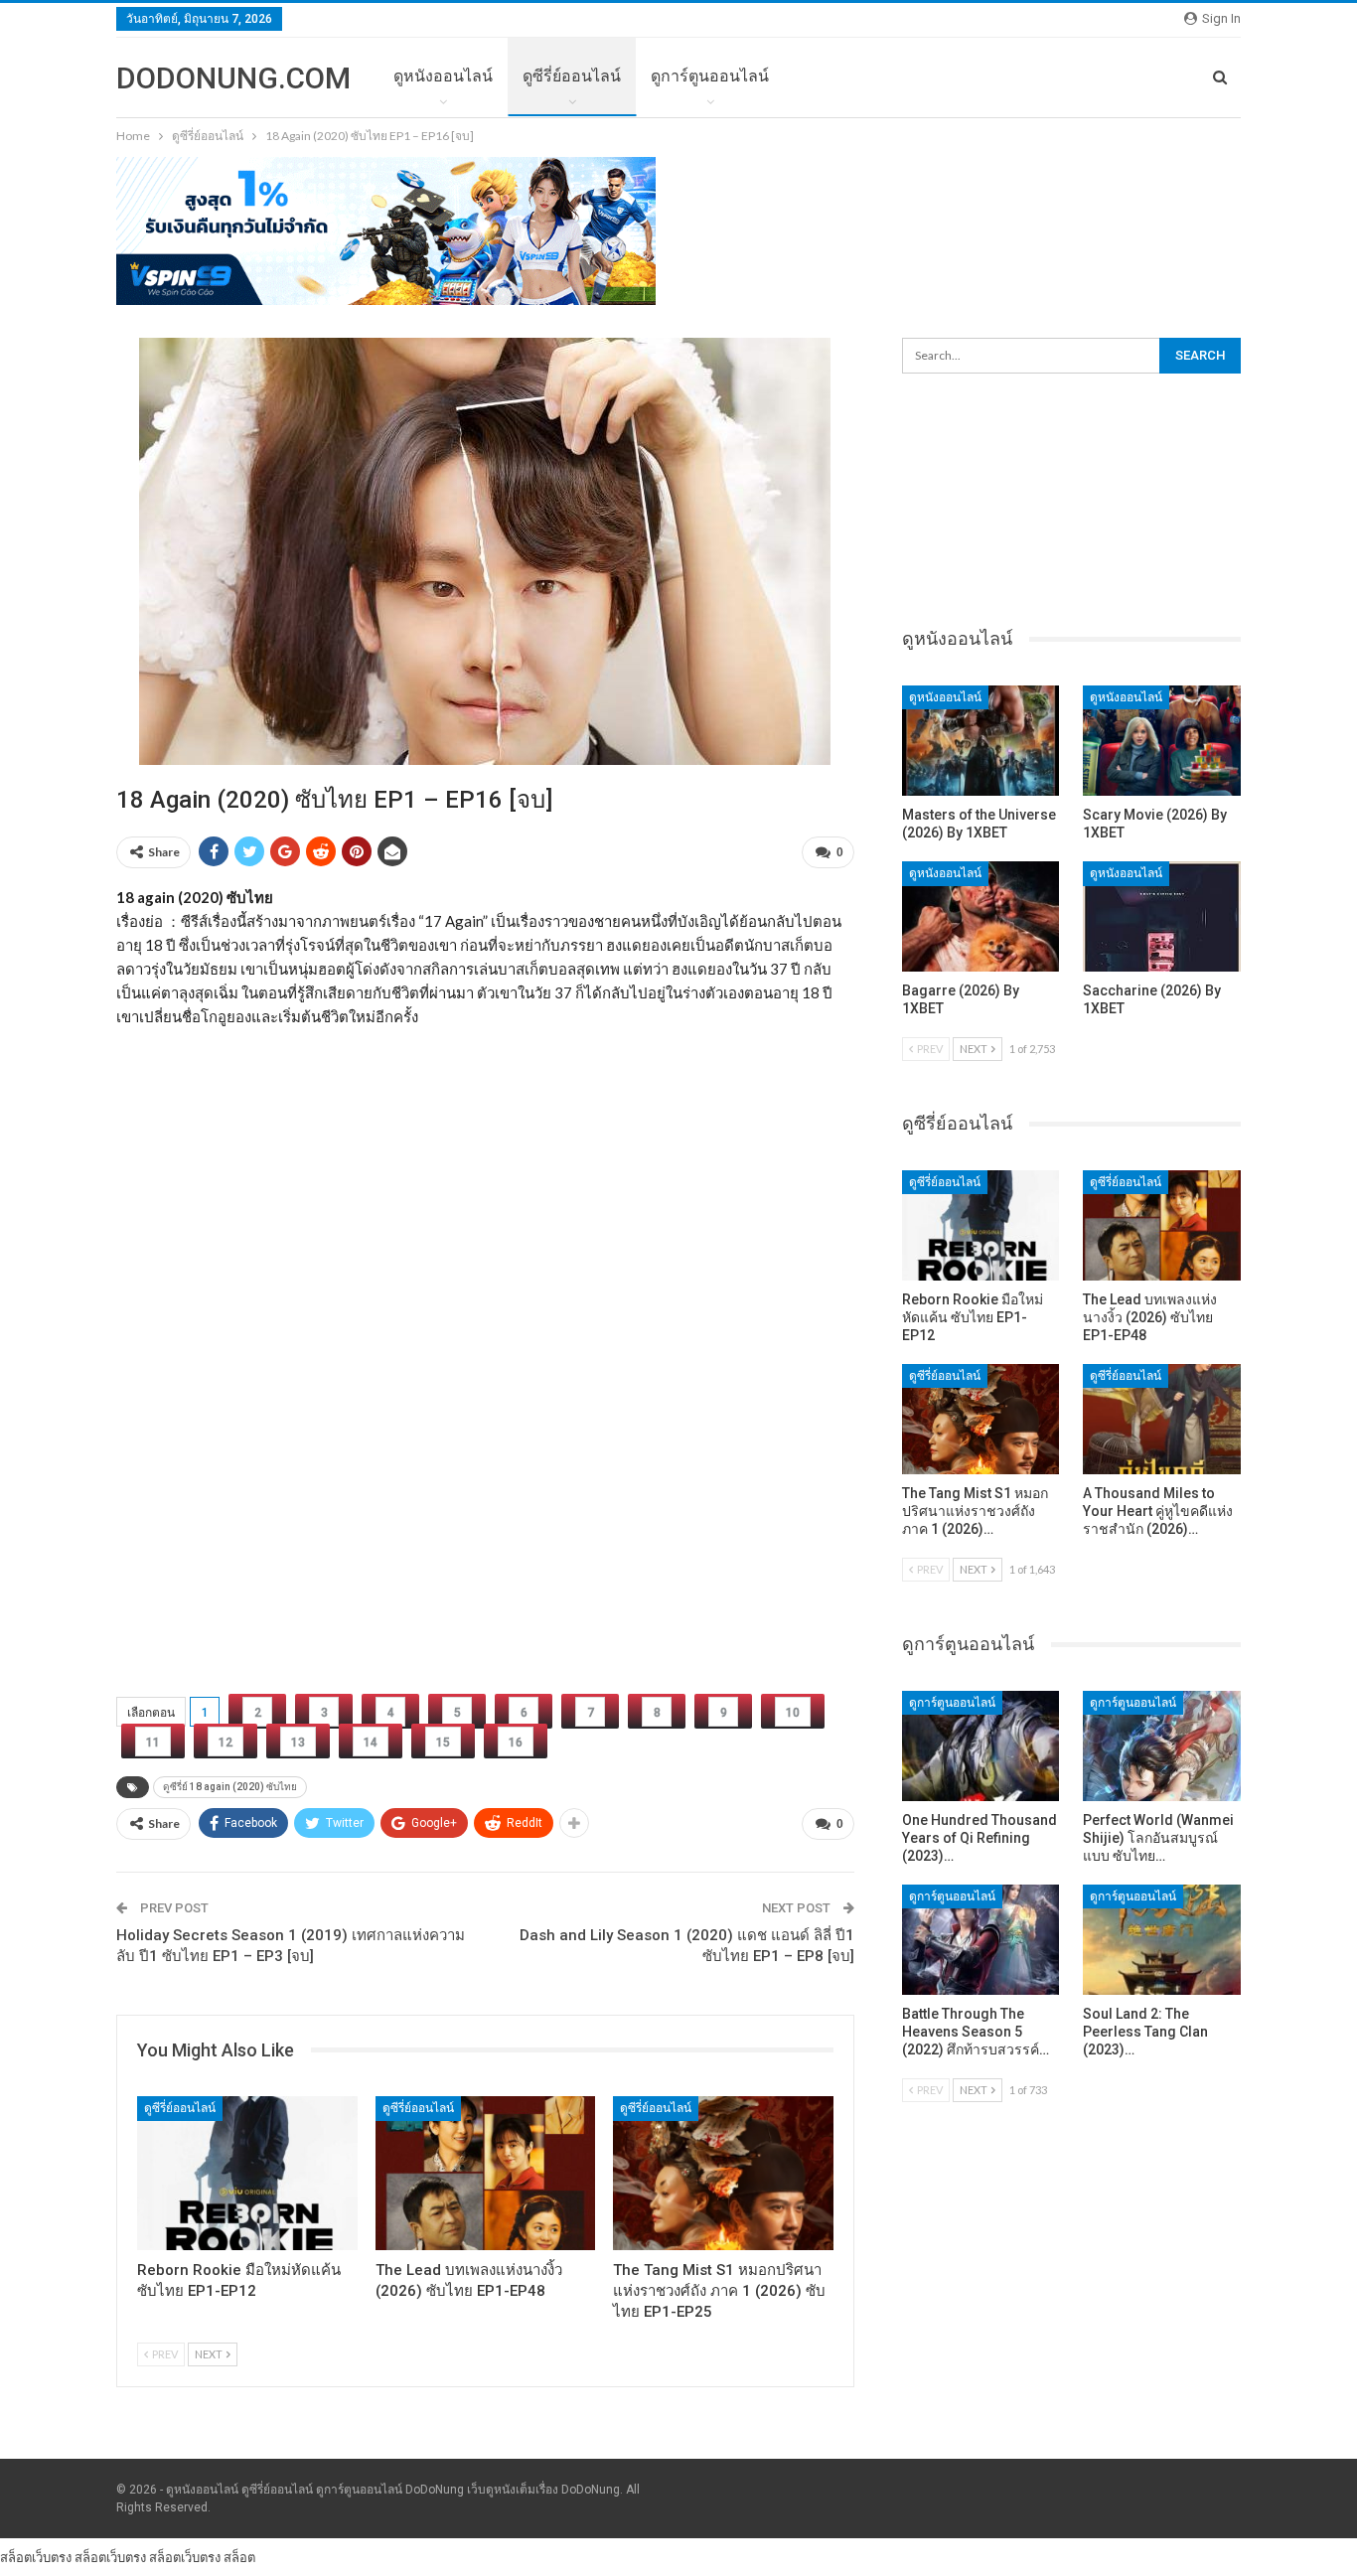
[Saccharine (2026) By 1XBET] (1162, 916)
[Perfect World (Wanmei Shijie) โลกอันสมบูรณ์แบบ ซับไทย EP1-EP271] (1162, 1746)
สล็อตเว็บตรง (36, 2557)
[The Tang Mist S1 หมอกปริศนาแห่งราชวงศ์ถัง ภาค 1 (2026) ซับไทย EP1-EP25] (723, 2173)
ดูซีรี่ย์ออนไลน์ (572, 76)
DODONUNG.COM (233, 78)
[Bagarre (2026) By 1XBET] (981, 916)
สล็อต (239, 2557)
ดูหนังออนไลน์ (443, 76)
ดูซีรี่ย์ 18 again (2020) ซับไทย (230, 1787)
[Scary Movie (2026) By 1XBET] (1162, 741)
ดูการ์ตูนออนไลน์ (710, 76)
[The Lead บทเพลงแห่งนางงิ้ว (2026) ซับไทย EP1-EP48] (486, 2173)
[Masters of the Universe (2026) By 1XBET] (981, 741)
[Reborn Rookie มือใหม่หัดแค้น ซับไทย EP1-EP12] (247, 2173)
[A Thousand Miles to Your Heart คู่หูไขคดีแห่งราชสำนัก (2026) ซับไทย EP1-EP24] (1162, 1419)
